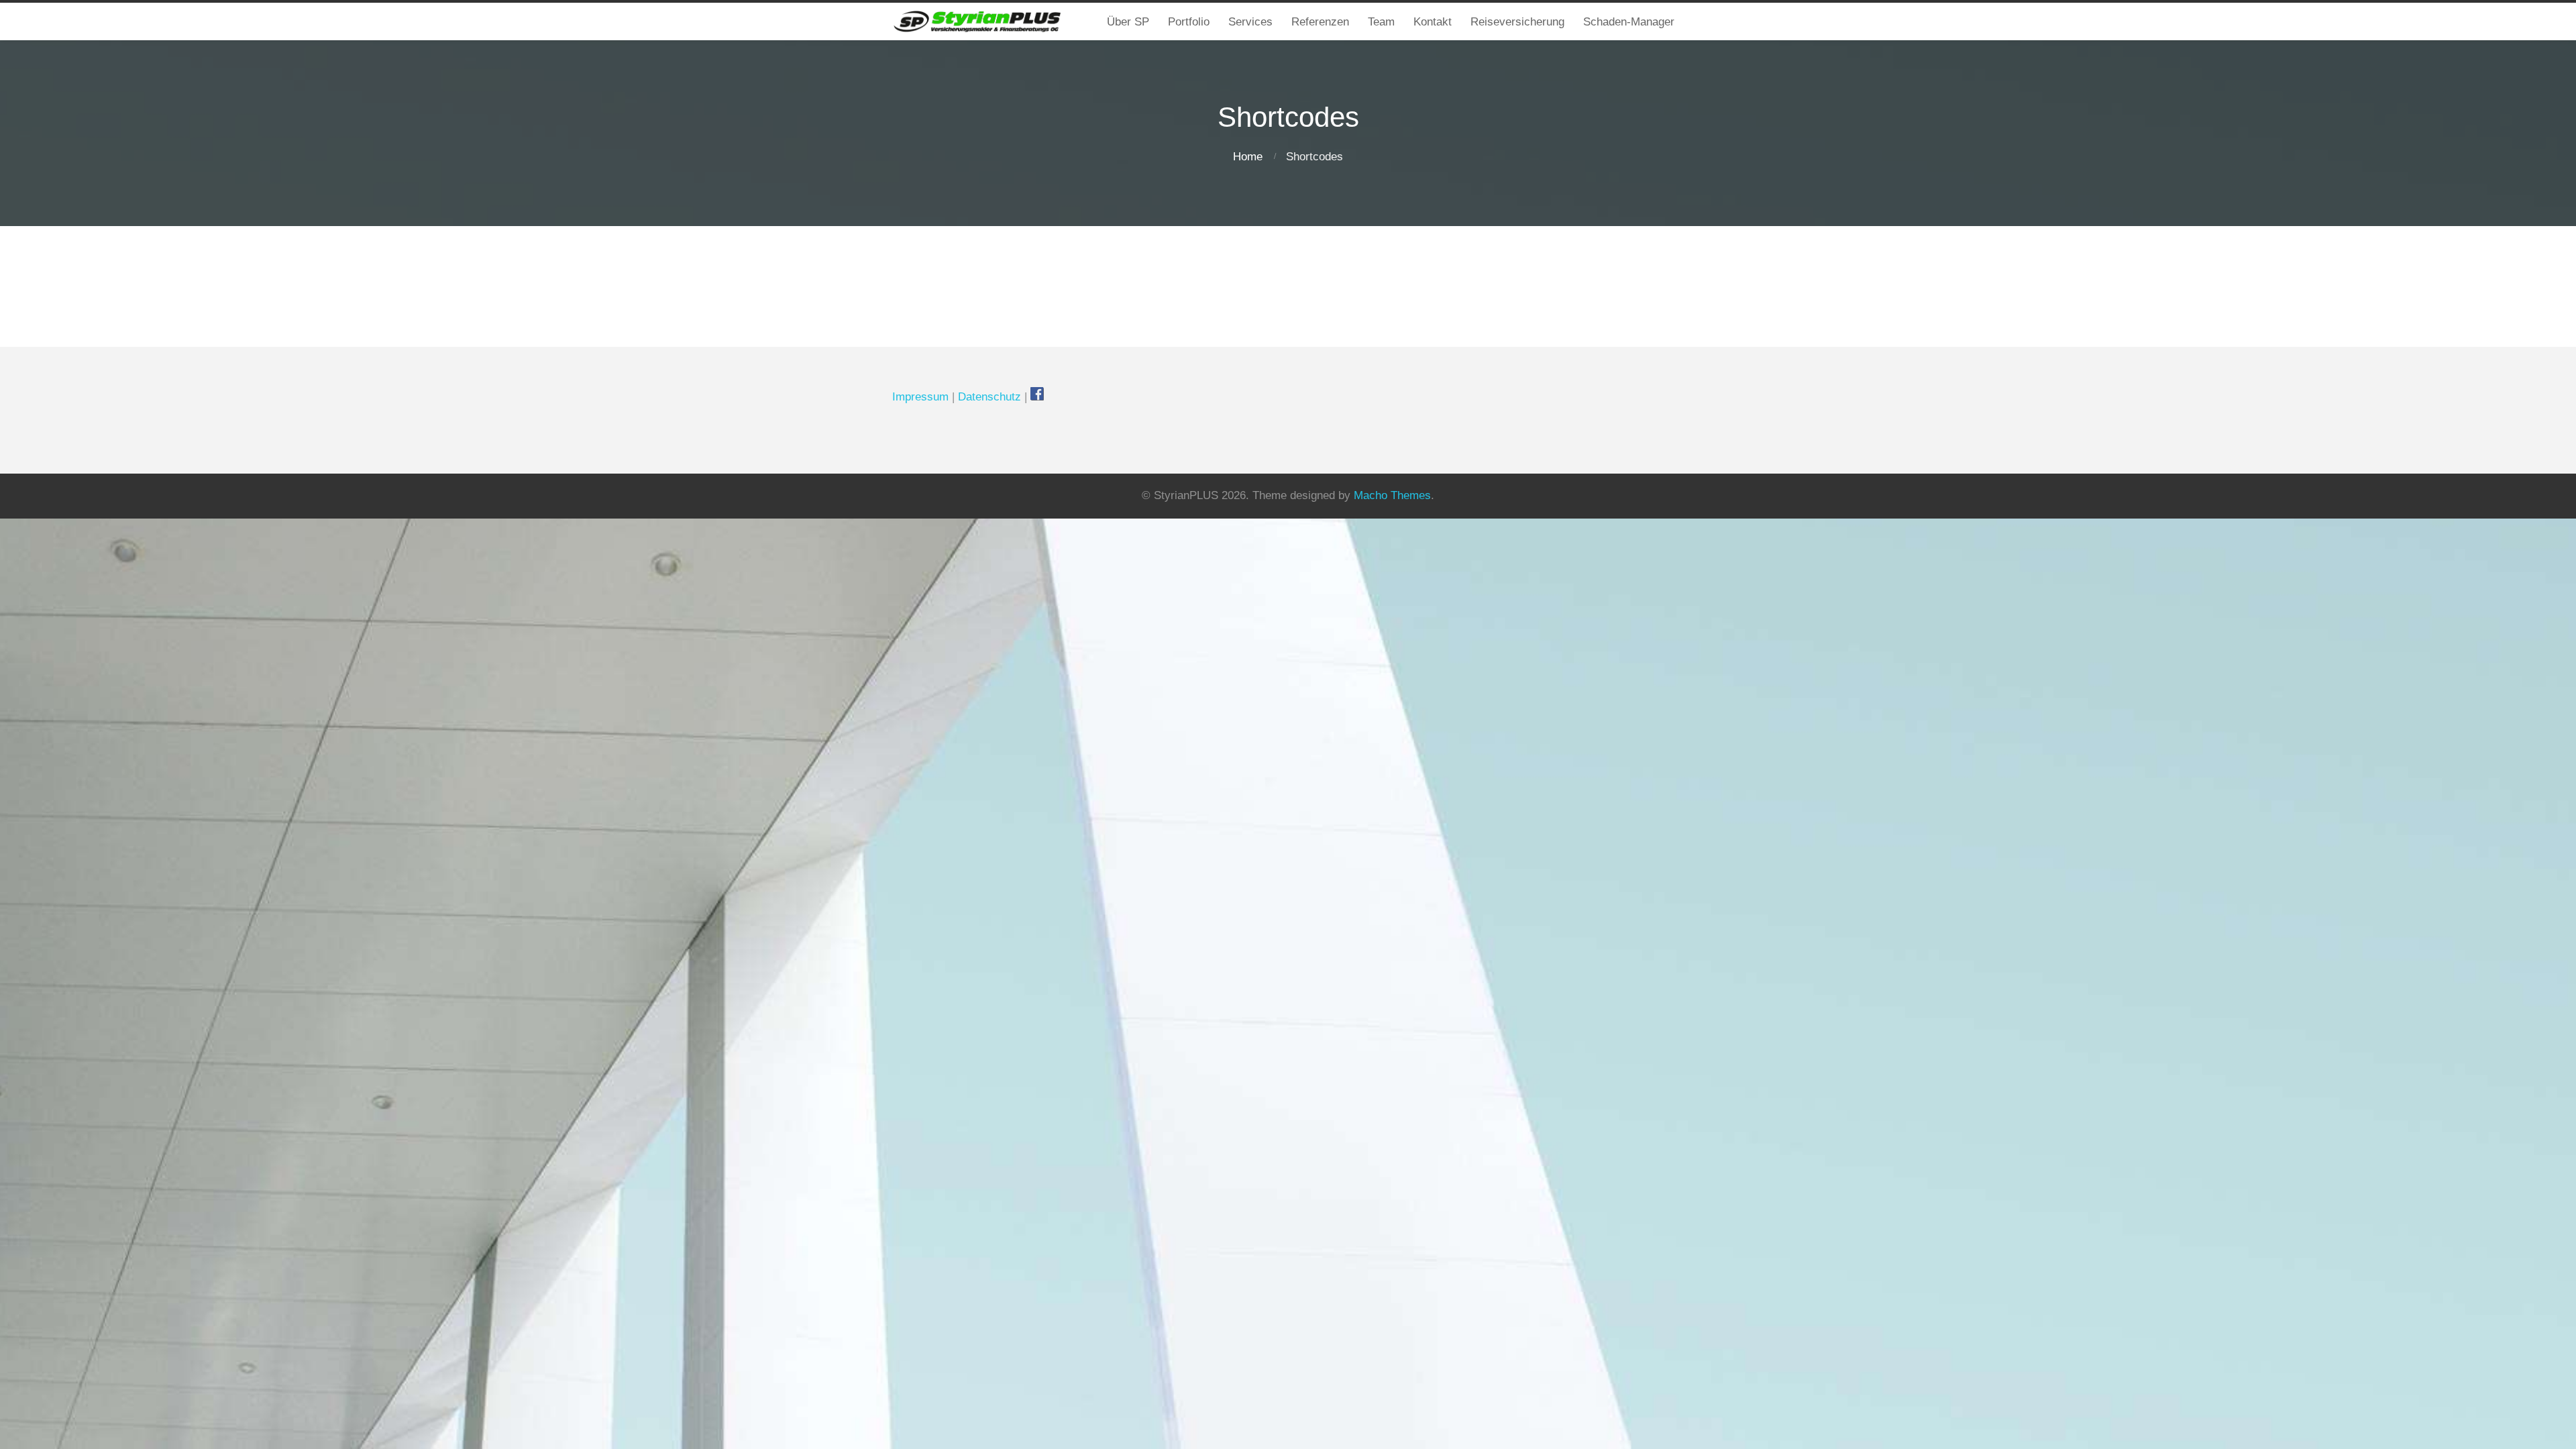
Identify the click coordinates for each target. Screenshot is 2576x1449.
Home (1248, 157)
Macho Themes (1392, 495)
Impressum (920, 397)
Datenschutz (989, 397)
